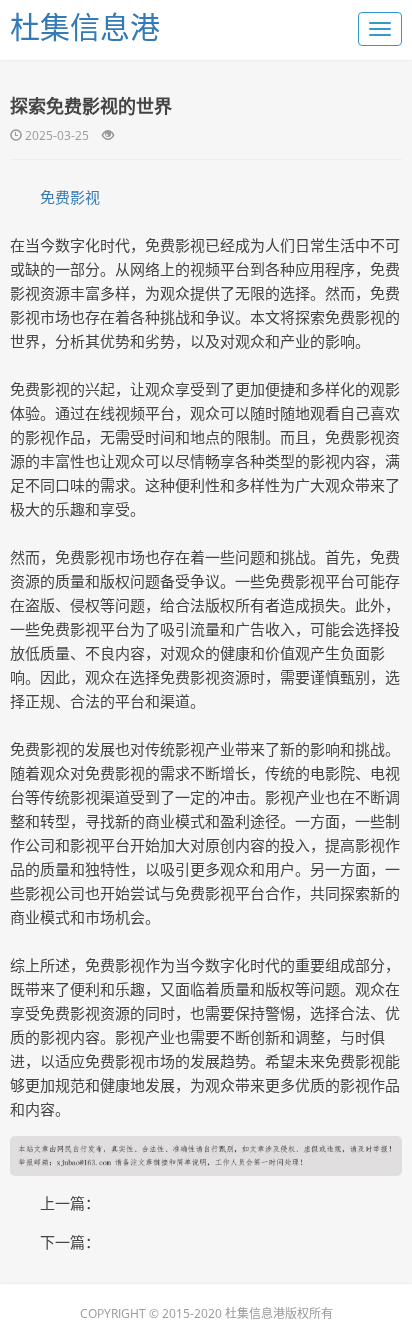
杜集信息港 (85, 26)
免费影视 (70, 197)
